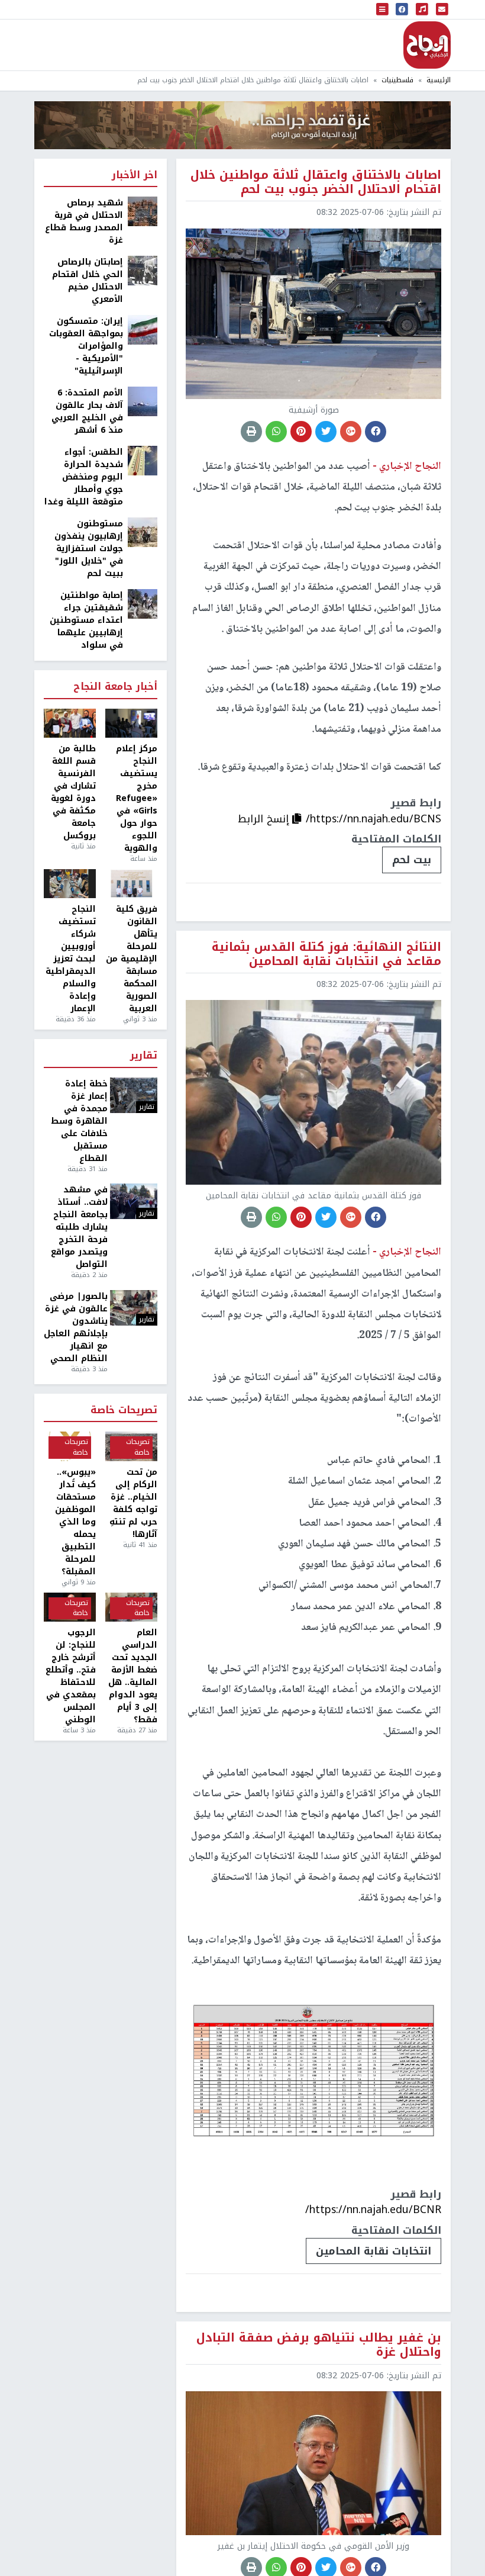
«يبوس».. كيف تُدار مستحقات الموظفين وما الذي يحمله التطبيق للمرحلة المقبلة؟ (75, 1522)
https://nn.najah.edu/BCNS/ (374, 819)
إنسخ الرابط (265, 819)
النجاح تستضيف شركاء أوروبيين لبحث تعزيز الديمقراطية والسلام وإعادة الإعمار (71, 959)
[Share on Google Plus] (351, 432)
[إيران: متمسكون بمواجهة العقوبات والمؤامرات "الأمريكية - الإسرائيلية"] (143, 329)
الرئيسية (439, 80)
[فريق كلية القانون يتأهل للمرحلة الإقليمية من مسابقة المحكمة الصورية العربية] (131, 884)
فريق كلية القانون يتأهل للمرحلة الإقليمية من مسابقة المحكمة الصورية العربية (132, 959)
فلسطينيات (397, 80)
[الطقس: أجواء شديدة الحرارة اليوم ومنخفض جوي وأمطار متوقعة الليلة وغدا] (143, 460)
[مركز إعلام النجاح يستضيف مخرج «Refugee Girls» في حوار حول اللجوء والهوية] (131, 723)
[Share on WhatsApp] (276, 432)
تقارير (144, 1056)
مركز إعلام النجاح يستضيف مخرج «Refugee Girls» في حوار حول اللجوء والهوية (137, 798)
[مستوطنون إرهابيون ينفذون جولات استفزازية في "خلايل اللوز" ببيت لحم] (143, 532)
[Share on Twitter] (326, 432)
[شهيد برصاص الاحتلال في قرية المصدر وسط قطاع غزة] (143, 211)
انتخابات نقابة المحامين (374, 2251)
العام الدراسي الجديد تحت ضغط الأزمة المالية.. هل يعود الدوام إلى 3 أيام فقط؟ (133, 1676)
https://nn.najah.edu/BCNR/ (373, 2210)
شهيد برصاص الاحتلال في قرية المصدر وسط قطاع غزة (84, 221)
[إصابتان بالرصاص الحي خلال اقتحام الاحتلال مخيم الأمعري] (143, 270)
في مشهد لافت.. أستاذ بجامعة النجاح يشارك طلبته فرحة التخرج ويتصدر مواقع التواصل (79, 1227)
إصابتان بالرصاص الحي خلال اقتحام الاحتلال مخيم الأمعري (88, 281)
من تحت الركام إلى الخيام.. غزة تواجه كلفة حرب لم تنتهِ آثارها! (133, 1503)
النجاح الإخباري (427, 45)
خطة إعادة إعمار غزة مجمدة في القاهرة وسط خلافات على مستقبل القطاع (79, 1121)
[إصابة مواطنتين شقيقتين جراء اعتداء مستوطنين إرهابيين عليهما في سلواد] (143, 604)
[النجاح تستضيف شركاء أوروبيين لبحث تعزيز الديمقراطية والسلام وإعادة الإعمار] (70, 884)
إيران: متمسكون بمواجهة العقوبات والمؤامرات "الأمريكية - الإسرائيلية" (86, 346)
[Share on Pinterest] (301, 432)
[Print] (251, 432)
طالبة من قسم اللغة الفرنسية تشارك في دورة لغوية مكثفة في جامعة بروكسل (73, 792)
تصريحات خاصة (124, 1411)
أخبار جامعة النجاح (115, 687)
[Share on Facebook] (376, 432)
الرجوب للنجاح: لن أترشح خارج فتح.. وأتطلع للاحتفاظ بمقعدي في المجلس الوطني (71, 1676)
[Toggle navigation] (383, 9)
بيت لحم (412, 860)
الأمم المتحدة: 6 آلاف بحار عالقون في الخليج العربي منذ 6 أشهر (87, 411)
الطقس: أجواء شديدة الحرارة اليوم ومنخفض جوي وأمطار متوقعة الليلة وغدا (84, 477)
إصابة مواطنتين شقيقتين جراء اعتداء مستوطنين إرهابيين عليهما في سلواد (86, 620)
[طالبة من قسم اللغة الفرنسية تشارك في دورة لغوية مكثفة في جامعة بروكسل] (70, 723)
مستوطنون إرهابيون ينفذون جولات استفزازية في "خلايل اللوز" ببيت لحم (89, 549)
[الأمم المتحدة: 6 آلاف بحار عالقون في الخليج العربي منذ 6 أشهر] (143, 401)
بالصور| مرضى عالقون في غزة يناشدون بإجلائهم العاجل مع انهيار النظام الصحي (76, 1327)
